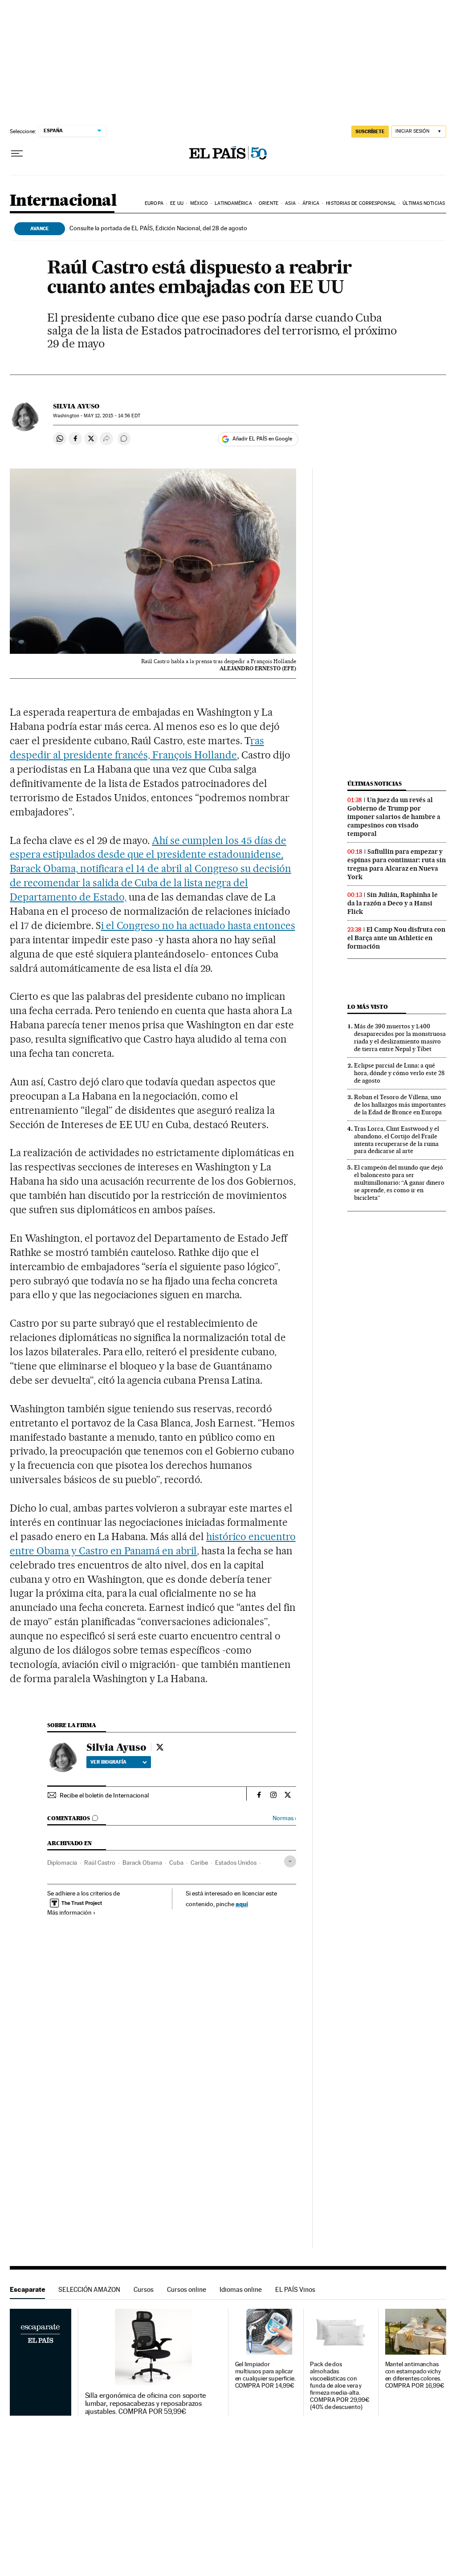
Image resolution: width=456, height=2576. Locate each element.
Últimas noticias (424, 203)
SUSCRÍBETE (370, 131)
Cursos (144, 2289)
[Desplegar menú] (17, 154)
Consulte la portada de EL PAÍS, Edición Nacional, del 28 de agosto (158, 228)
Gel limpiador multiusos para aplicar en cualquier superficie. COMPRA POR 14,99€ (265, 2375)
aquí (242, 1904)
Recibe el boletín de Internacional (104, 1795)
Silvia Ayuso (76, 406)
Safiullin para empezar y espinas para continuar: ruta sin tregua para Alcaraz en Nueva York (397, 864)
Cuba (176, 1863)
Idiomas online (241, 2289)
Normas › (284, 1818)
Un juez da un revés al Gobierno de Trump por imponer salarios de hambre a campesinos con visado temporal (394, 817)
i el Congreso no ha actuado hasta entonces (198, 925)
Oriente (269, 203)
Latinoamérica (233, 203)
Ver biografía (108, 1762)
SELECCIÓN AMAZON (89, 2289)
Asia (290, 203)
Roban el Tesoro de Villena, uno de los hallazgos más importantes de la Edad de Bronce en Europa (400, 1105)
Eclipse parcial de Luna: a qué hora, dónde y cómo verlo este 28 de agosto (399, 1073)
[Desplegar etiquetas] (290, 1861)
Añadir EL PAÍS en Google (262, 439)
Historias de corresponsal (361, 203)
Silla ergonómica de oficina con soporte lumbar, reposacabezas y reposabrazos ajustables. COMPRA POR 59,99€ (146, 2404)
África (311, 203)
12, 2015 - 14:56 (112, 416)
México (199, 203)
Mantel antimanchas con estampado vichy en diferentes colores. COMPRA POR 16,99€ (415, 2375)
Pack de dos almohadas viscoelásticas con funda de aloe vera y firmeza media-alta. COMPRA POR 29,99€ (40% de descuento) (340, 2386)
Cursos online (187, 2289)
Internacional (63, 201)
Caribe (199, 1863)
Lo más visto (367, 1007)
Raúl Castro (100, 1863)
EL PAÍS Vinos (295, 2289)
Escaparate (27, 2289)
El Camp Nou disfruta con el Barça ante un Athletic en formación (396, 938)
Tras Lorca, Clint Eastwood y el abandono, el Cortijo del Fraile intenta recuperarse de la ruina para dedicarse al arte (397, 1140)
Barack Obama (142, 1863)
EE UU (177, 203)
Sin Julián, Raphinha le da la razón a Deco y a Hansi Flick (393, 903)
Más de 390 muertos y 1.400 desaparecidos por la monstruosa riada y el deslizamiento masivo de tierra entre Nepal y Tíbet (400, 1037)
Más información (69, 1912)
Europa (154, 203)
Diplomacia (62, 1863)
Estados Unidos (236, 1863)
